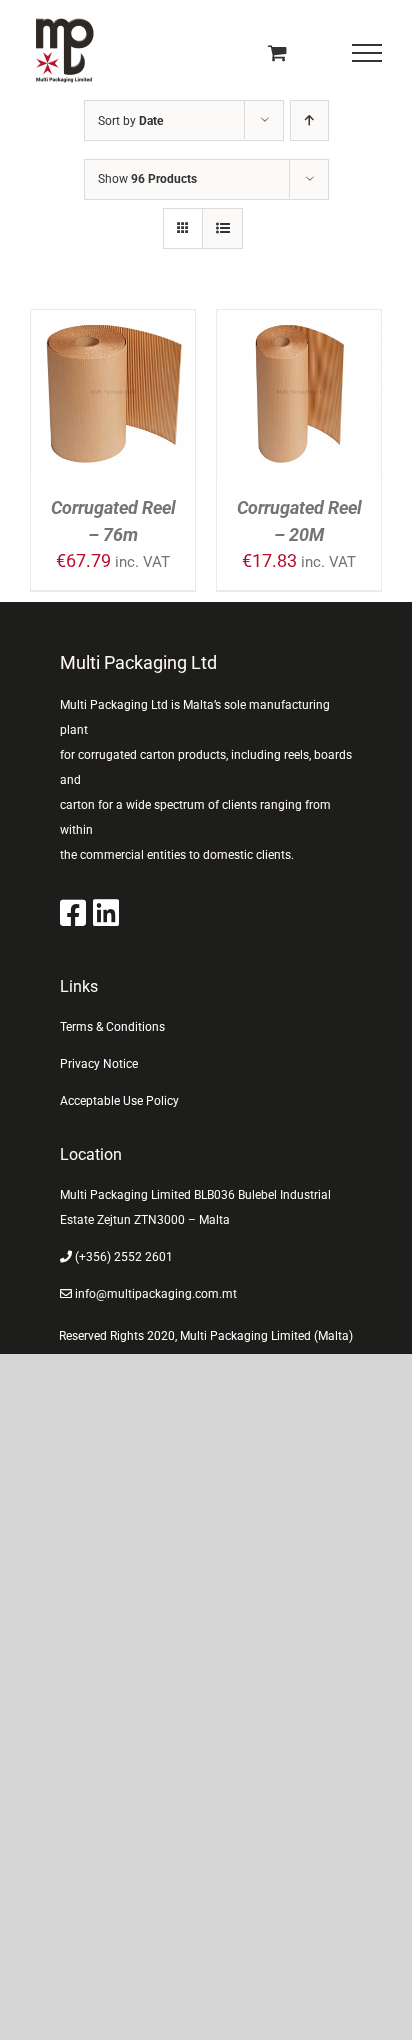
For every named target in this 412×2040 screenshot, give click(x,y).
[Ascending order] (309, 120)
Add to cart (113, 381)
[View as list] (222, 228)
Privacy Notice (99, 1064)
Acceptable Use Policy (119, 1101)
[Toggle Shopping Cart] (277, 52)
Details (128, 408)
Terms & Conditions (112, 1027)
